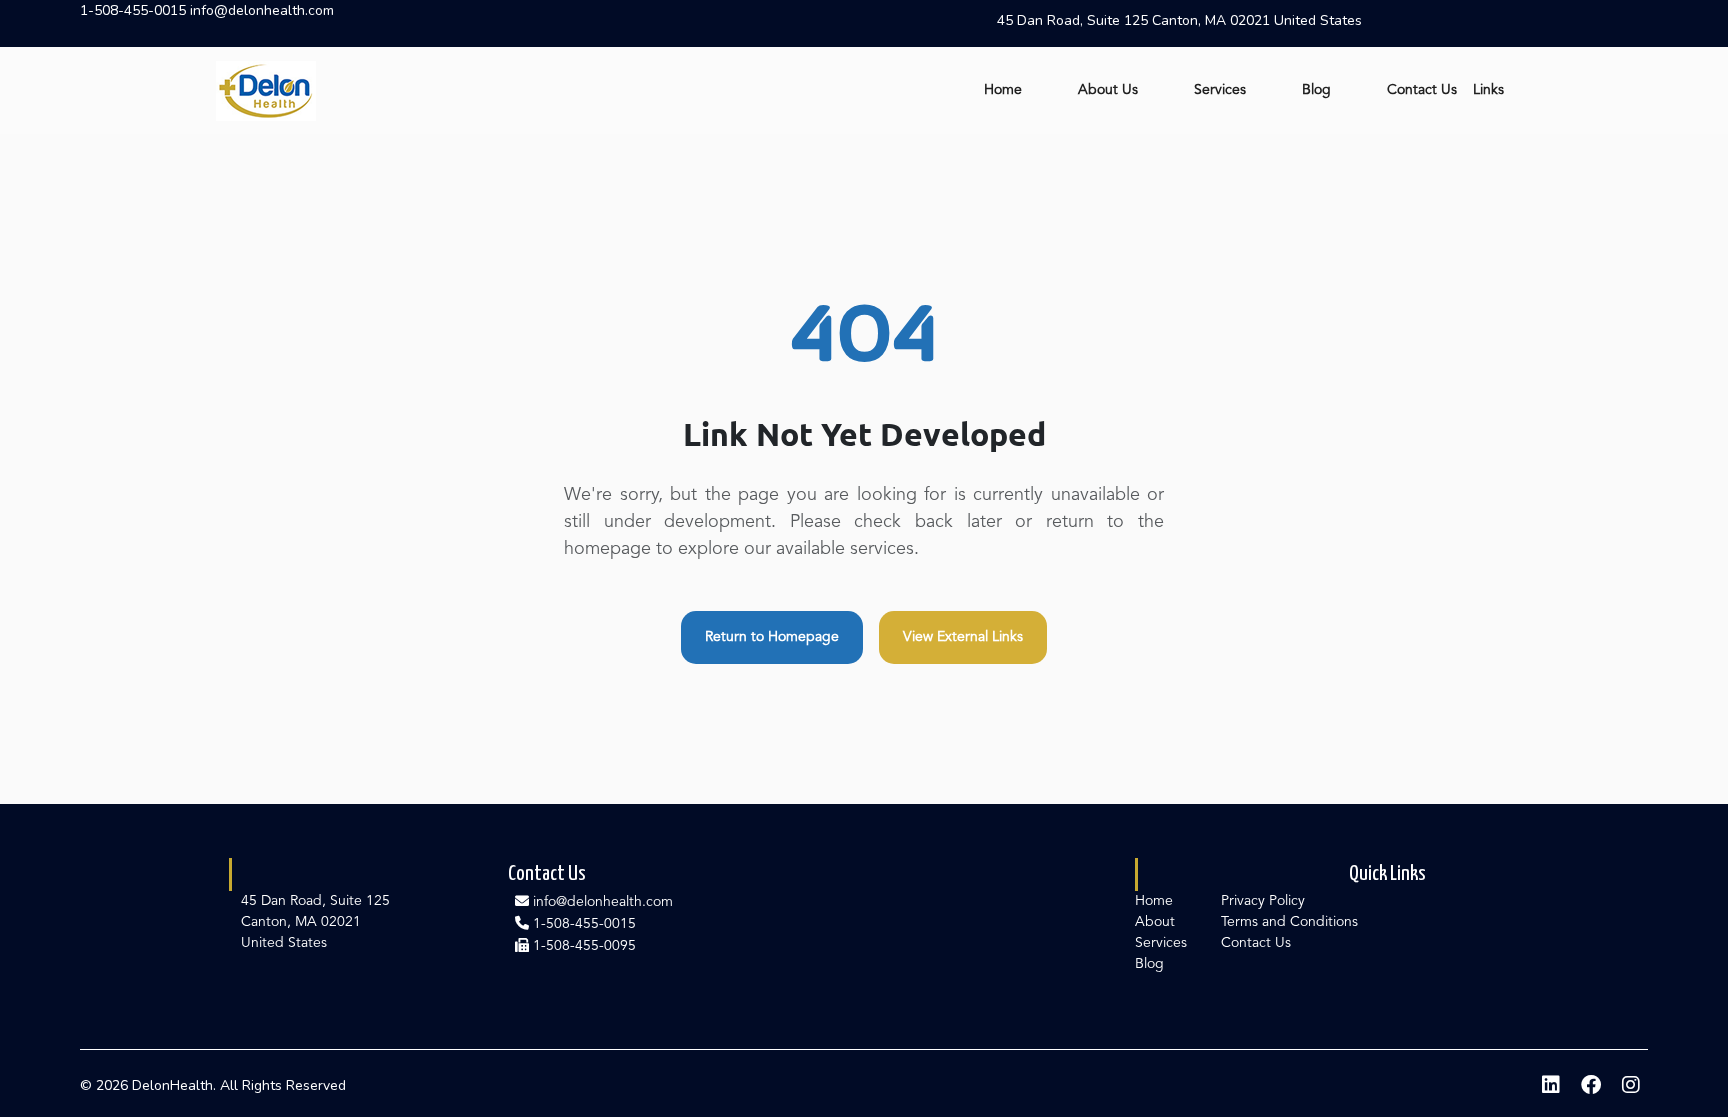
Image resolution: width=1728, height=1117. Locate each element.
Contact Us (1422, 90)
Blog (1316, 90)
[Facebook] (1591, 1085)
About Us (1108, 90)
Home (1003, 90)
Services (1220, 90)
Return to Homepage (772, 637)
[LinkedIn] (1551, 1085)
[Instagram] (1631, 1085)
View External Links (963, 637)
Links (1488, 90)
